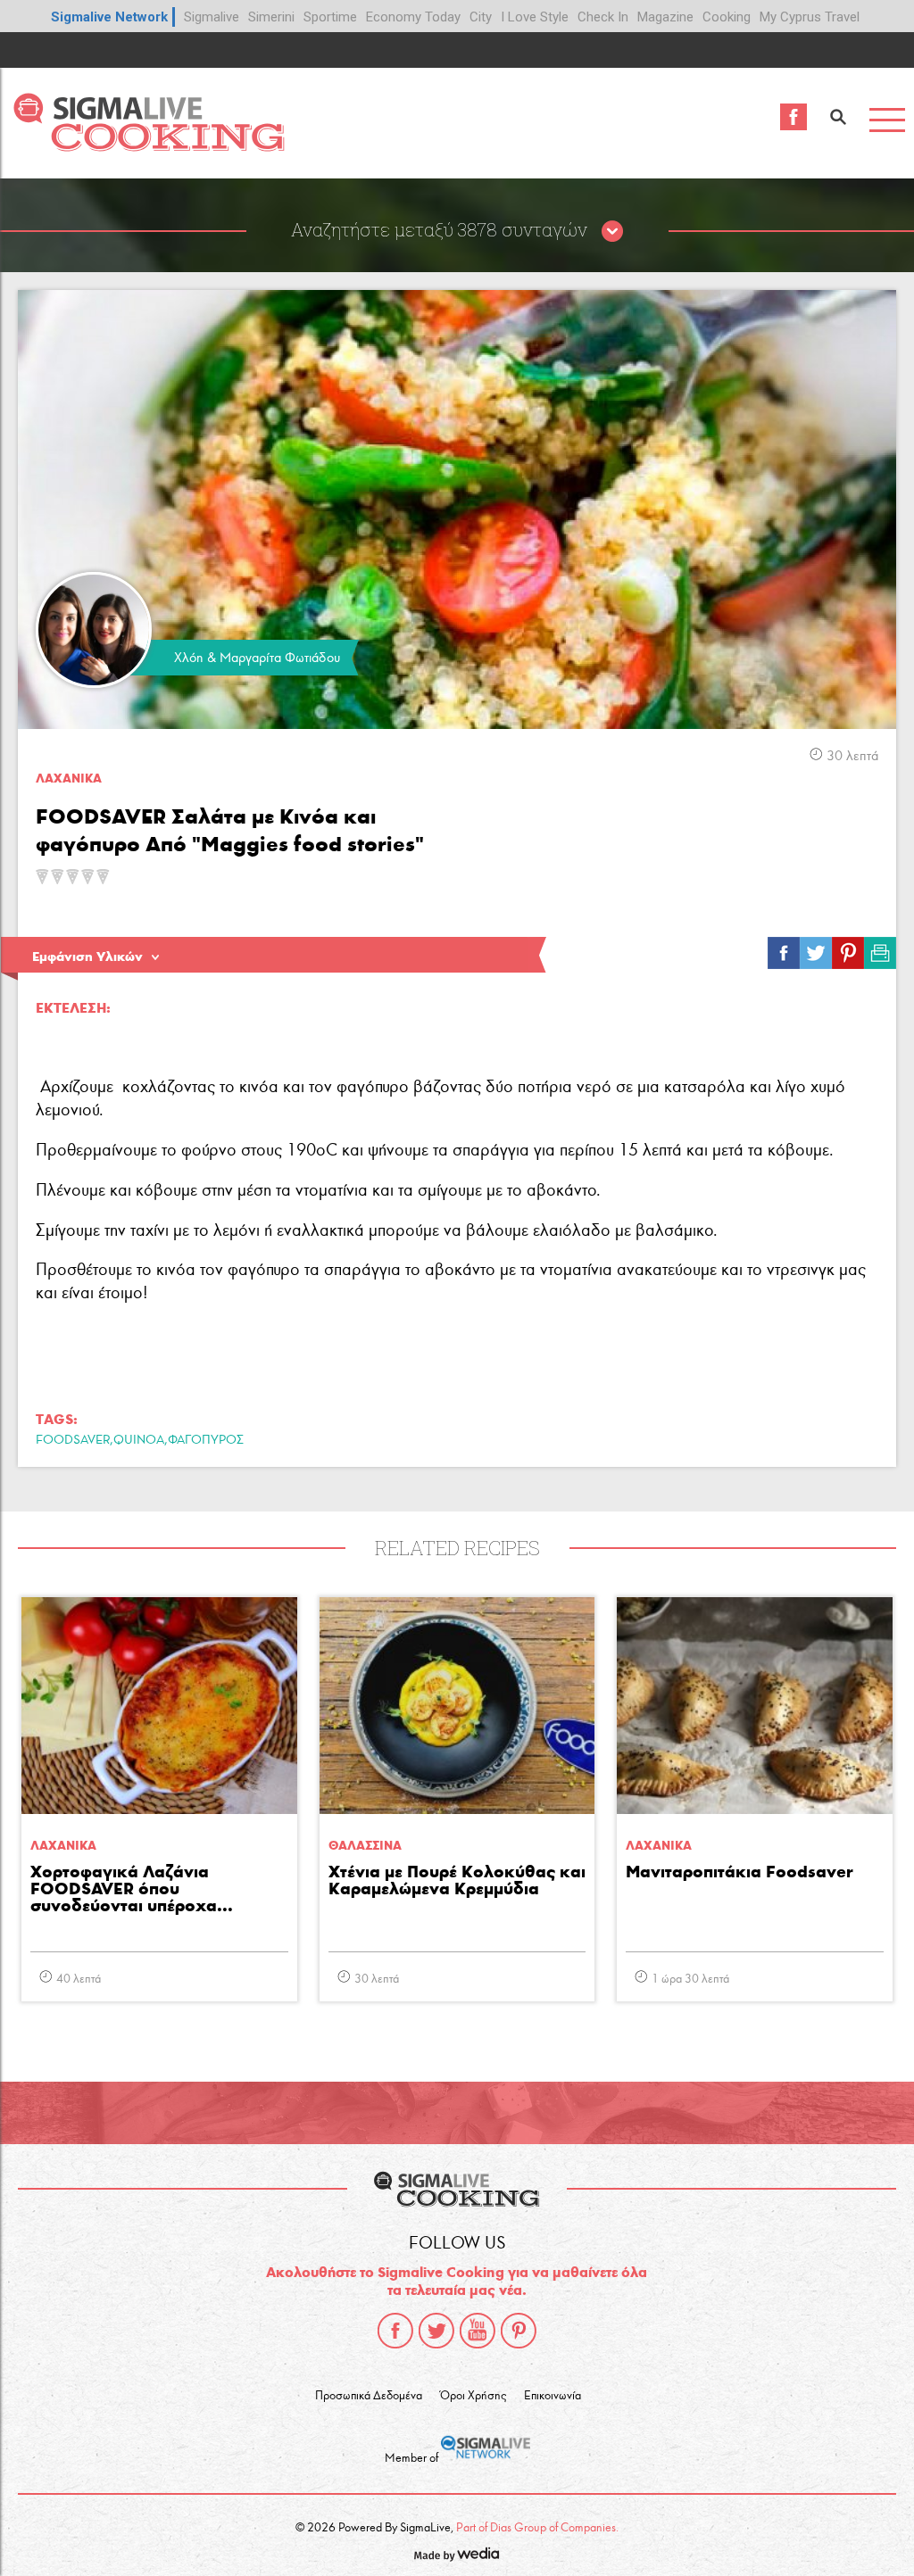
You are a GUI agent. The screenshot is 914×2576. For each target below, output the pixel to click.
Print (880, 948)
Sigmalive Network (109, 17)
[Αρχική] (149, 147)
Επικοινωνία (553, 2396)
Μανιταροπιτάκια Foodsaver (740, 1872)
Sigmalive (212, 17)
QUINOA (139, 1440)
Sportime (330, 17)
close (612, 232)
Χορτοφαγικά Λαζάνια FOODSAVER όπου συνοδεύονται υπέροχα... (132, 1889)
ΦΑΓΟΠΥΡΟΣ (206, 1440)
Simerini (271, 17)
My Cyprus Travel (810, 17)
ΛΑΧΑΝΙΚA (69, 779)
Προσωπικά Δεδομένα (369, 2396)
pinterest (519, 2331)
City (481, 17)
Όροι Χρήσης (473, 2396)
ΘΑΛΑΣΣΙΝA (365, 1846)
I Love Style (535, 17)
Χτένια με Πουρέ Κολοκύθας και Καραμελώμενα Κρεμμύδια (457, 1881)
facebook (395, 2331)
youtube (478, 2331)
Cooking (727, 17)
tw (816, 948)
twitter (436, 2331)
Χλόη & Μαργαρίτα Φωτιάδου (257, 658)
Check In (603, 17)
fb (784, 948)
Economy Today (413, 17)
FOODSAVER (73, 1440)
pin (848, 948)
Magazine (665, 17)
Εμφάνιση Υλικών (87, 957)
